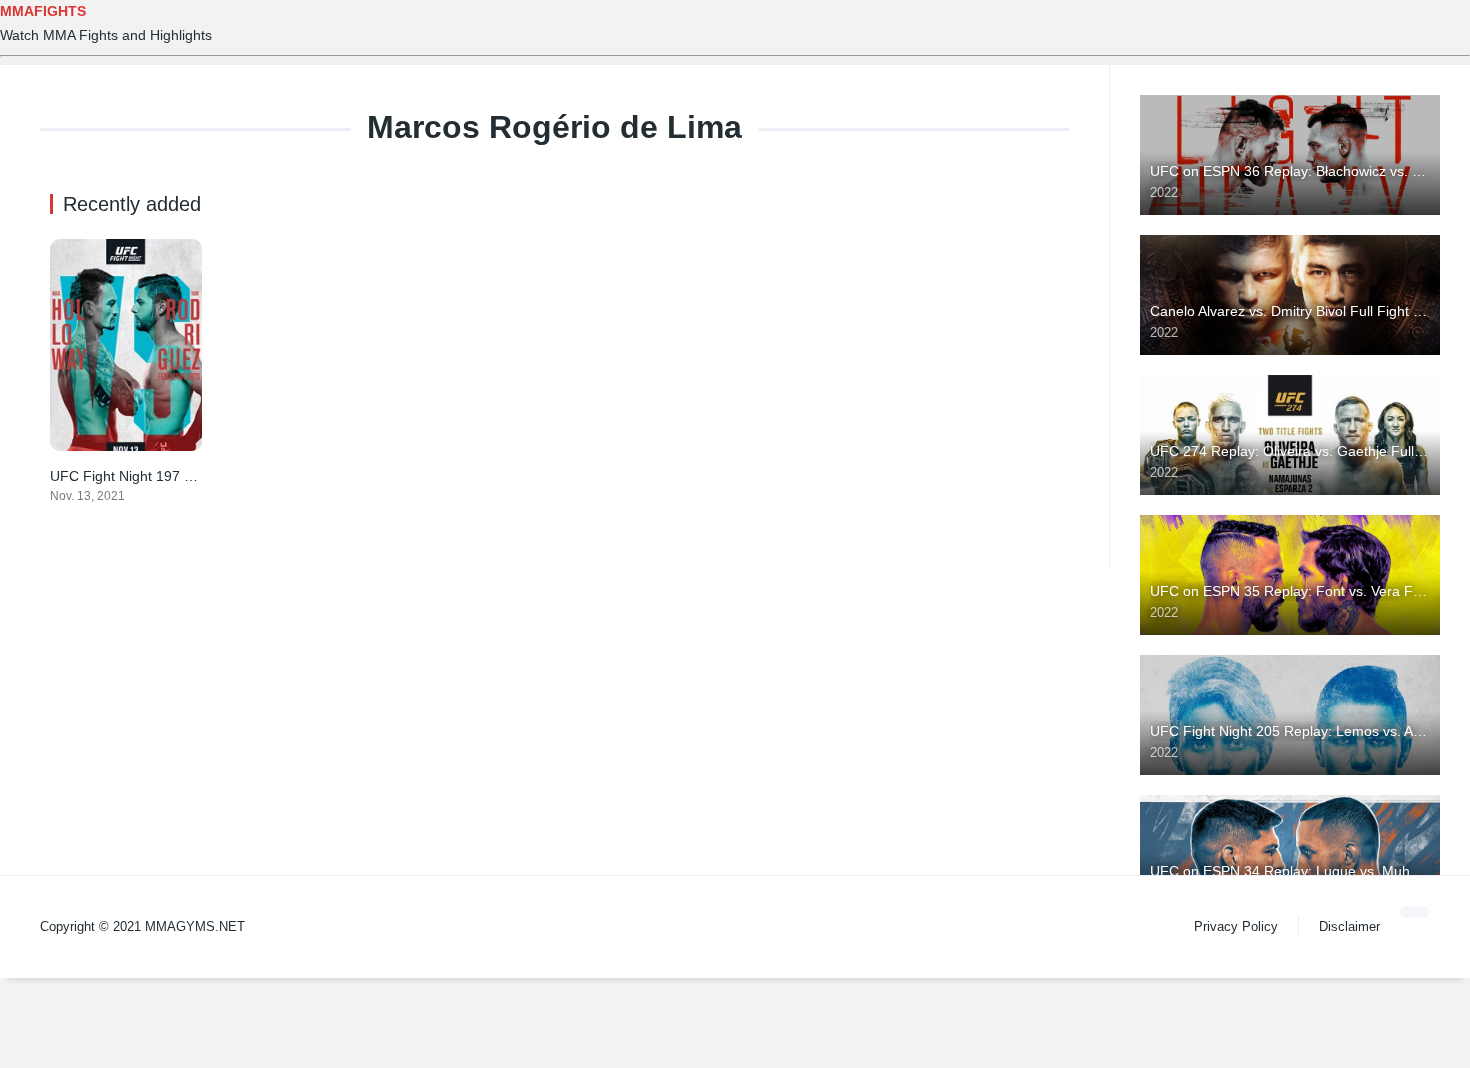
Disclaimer (1349, 926)
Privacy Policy (1236, 926)
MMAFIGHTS (43, 11)
